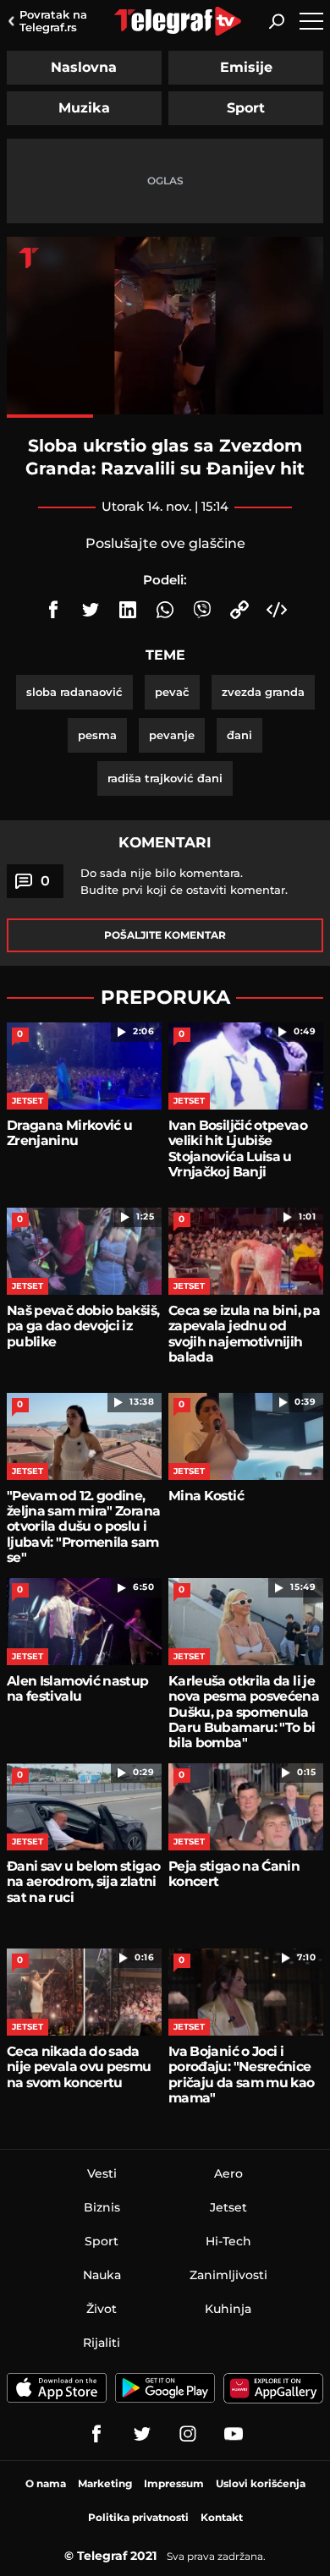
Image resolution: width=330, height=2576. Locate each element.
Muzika (84, 108)
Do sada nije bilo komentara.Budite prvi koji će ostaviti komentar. (184, 881)
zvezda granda (263, 692)
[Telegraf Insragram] (188, 2434)
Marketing (105, 2483)
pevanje (172, 735)
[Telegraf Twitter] (142, 2434)
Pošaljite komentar (165, 935)
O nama (46, 2483)
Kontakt (222, 2517)
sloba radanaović (74, 692)
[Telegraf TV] (234, 2434)
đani (239, 735)
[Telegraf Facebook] (96, 2434)
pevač (172, 692)
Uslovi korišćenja (261, 2483)
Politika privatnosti (138, 2517)
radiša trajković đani (165, 778)
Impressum (174, 2483)
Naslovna (84, 67)
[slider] (165, 416)
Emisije (246, 67)
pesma (97, 735)
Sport (246, 108)
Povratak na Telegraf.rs (53, 21)
